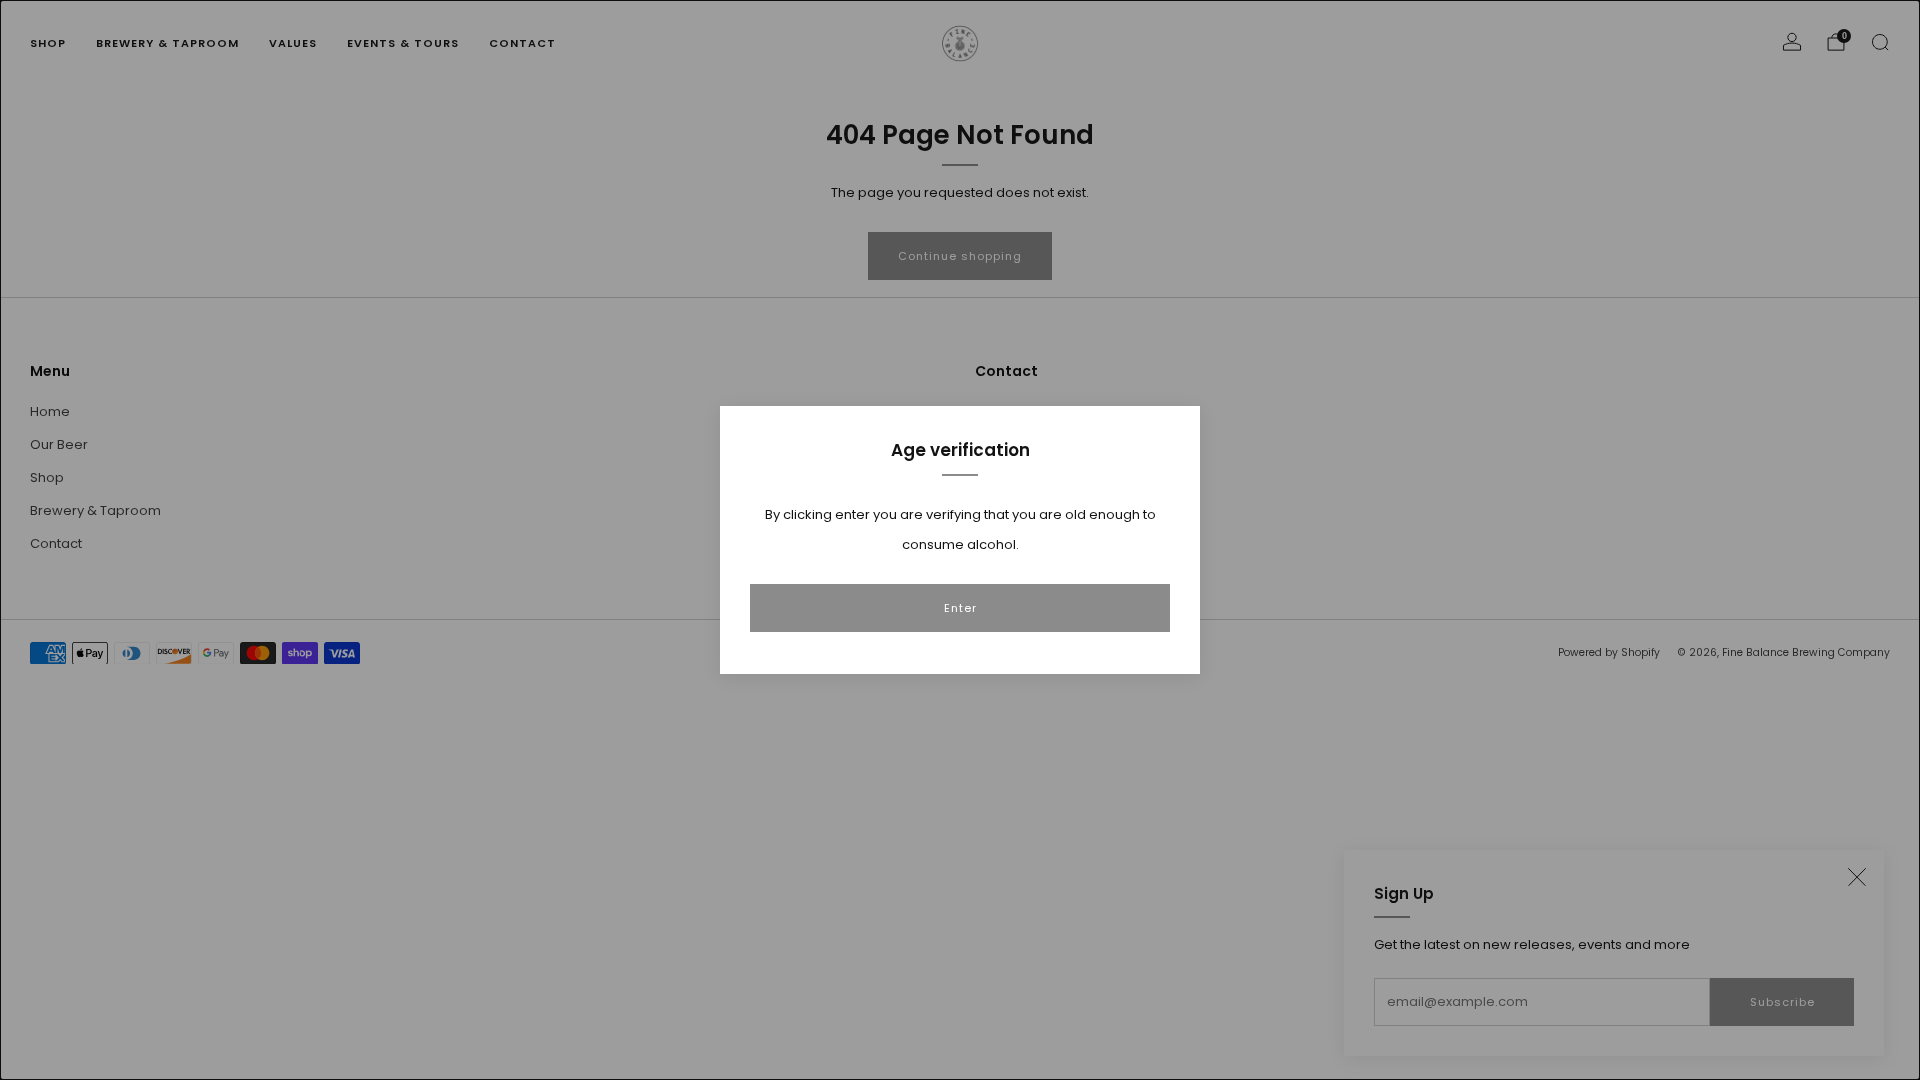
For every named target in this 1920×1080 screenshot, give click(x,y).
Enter (960, 608)
